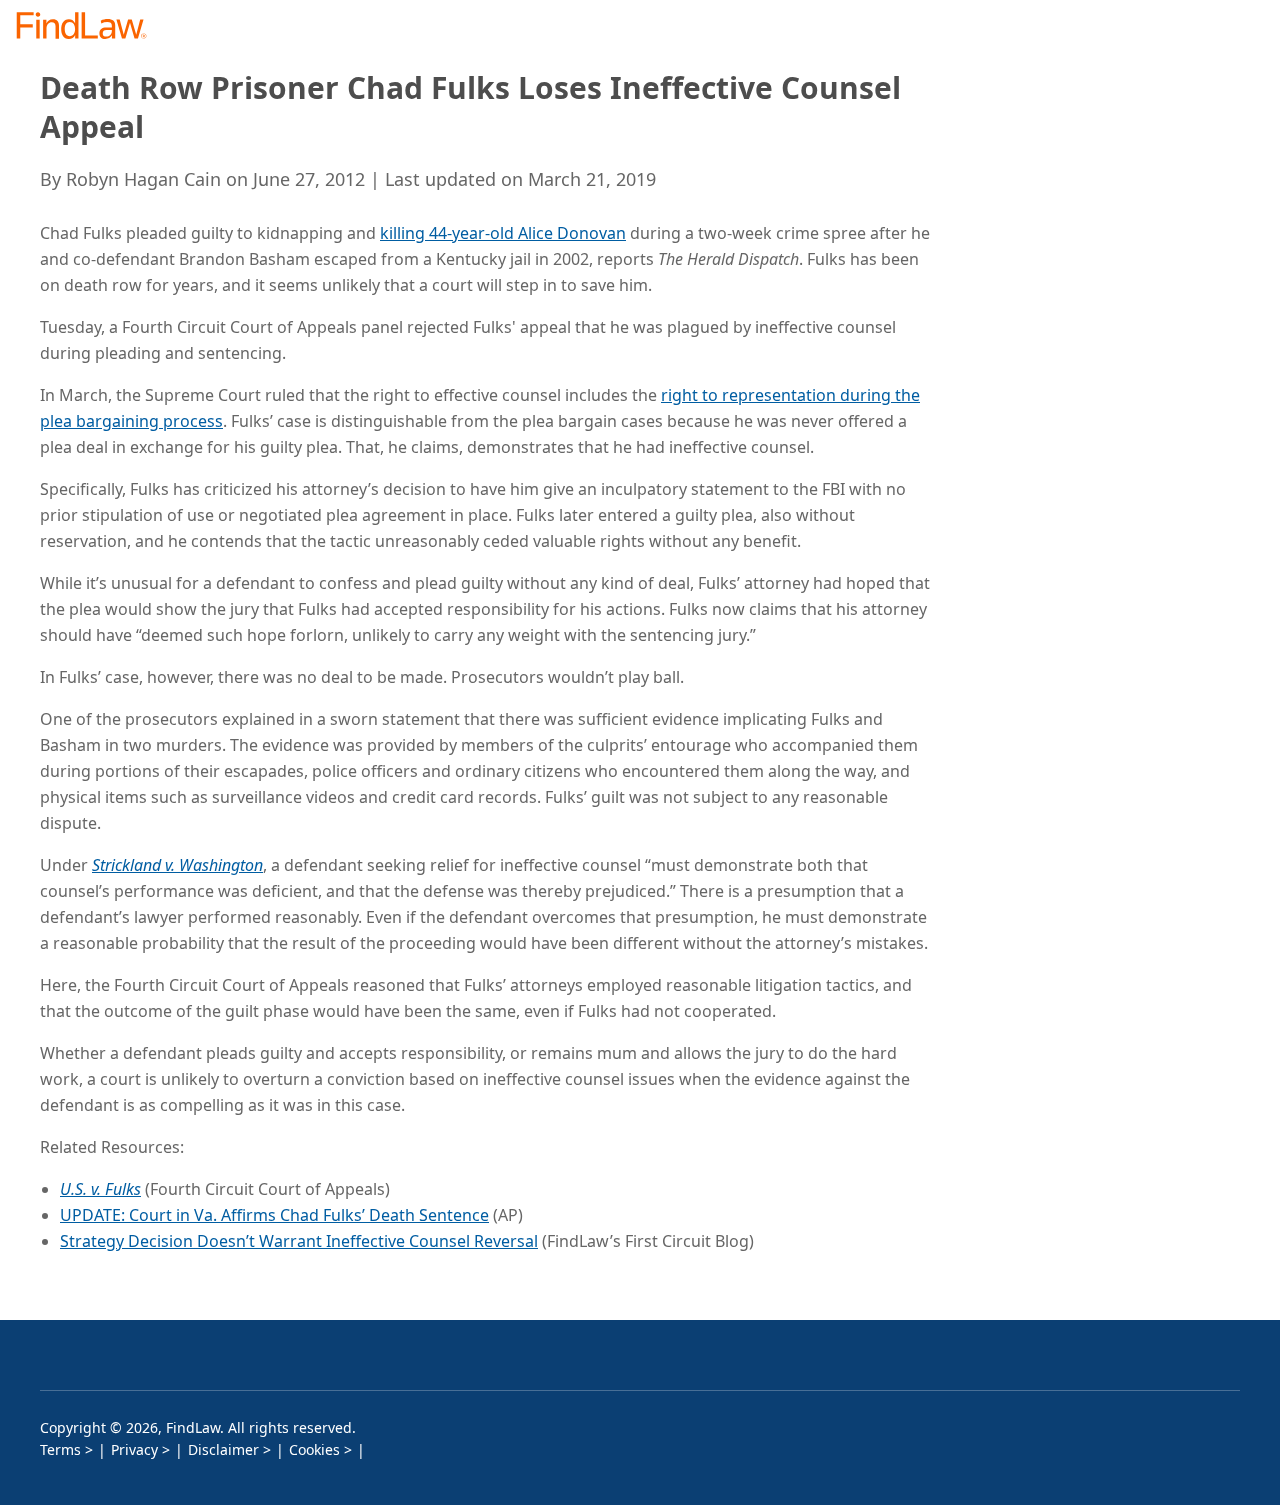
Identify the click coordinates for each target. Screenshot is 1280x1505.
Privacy (134, 1449)
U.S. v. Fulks (100, 1189)
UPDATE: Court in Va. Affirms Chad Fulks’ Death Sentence (274, 1215)
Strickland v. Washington (177, 865)
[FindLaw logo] (89, 27)
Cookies (314, 1449)
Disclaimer (223, 1449)
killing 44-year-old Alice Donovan (503, 233)
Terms (60, 1449)
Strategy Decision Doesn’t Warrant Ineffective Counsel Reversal (299, 1241)
